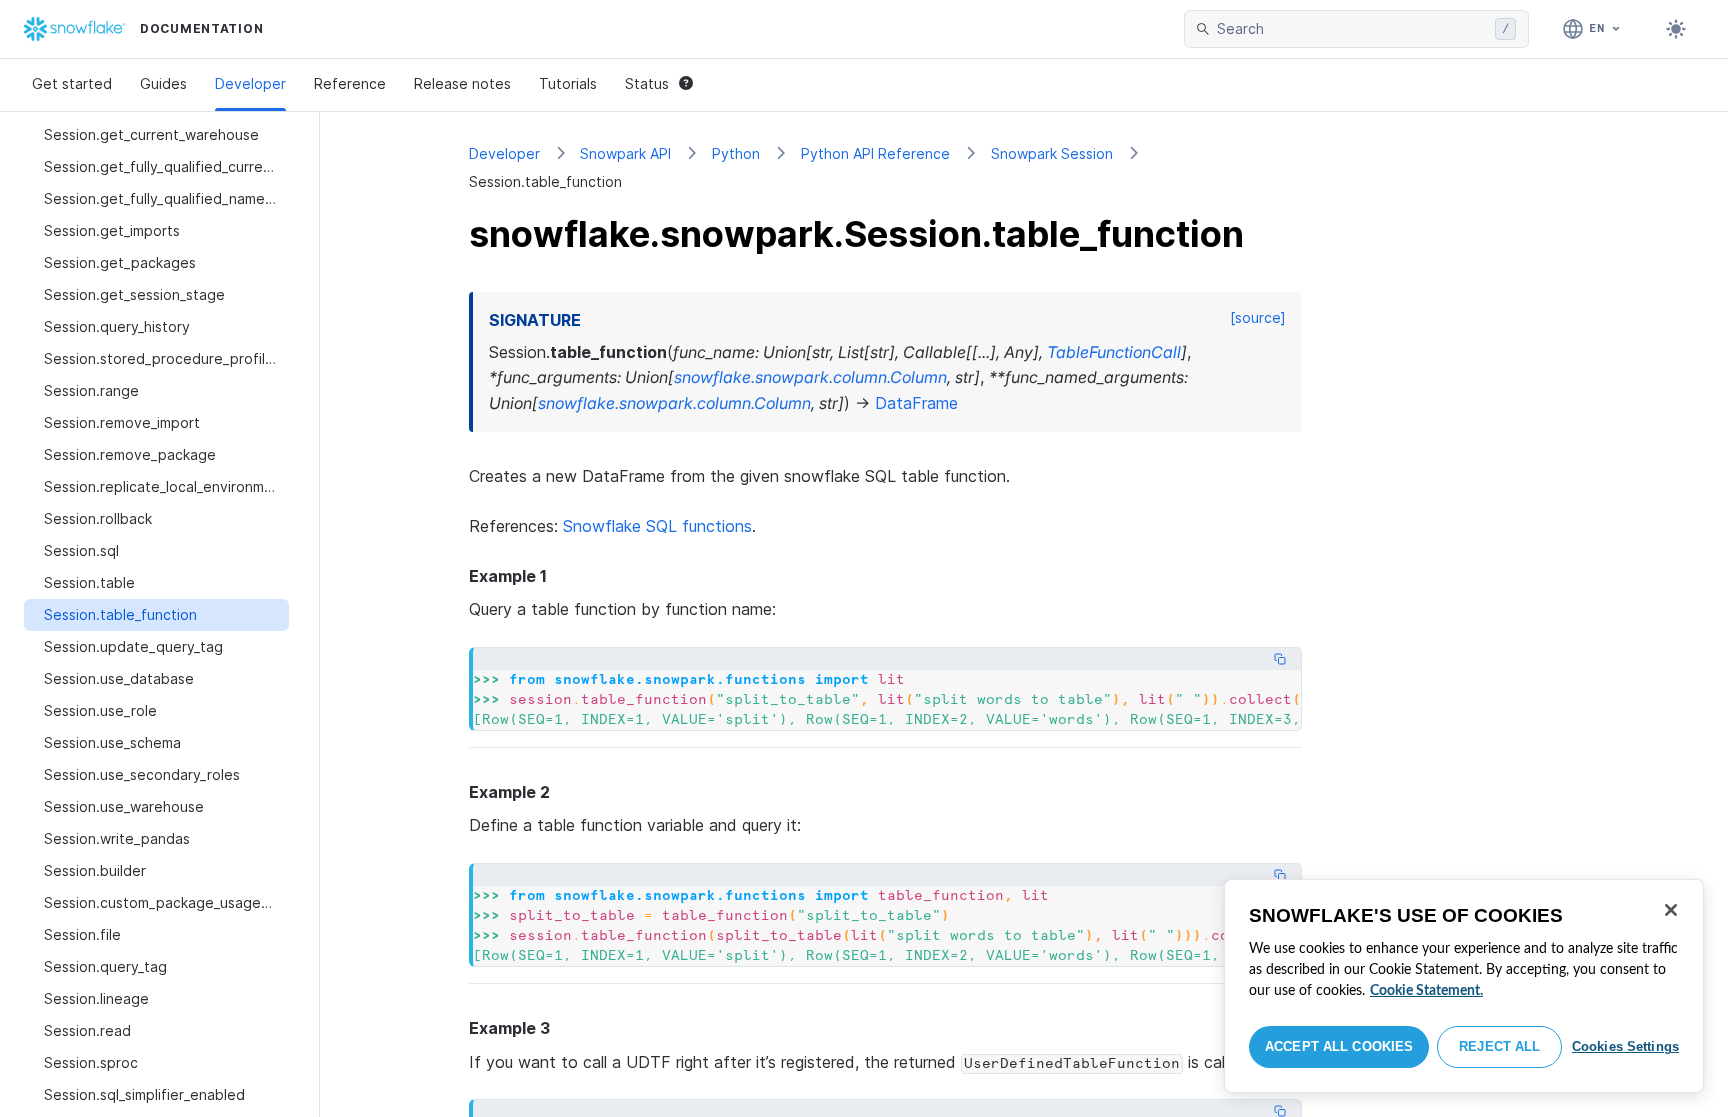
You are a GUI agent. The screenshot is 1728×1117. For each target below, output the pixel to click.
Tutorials (568, 83)
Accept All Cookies (1339, 1046)
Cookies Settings (1625, 1046)
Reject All (1499, 1046)
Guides (163, 83)
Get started (72, 83)
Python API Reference (875, 153)
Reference (350, 83)
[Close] (1671, 910)
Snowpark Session (1052, 153)
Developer (250, 83)
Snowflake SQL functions (657, 526)
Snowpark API (625, 153)
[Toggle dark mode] (1676, 29)
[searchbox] (1352, 29)
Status (647, 83)
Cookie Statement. (1426, 991)
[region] (1464, 986)
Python (736, 153)
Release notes (462, 83)
